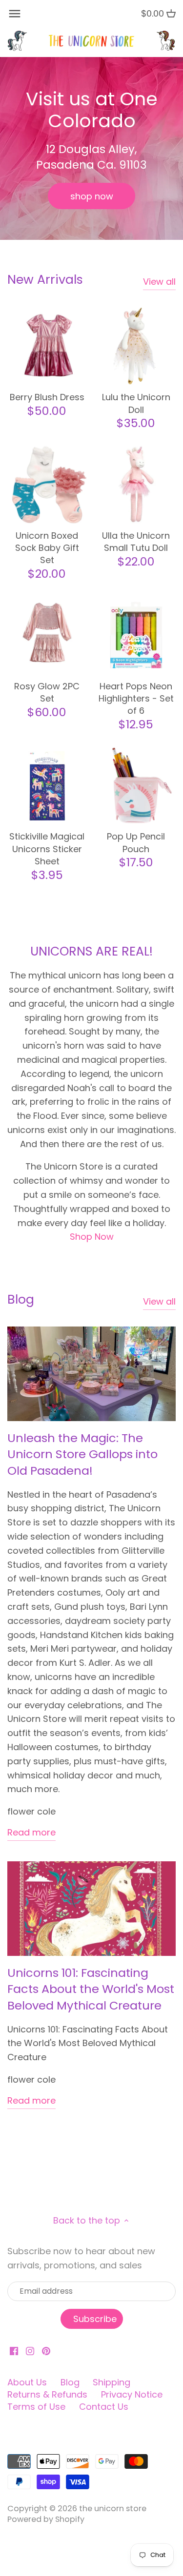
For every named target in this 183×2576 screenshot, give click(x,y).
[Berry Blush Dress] (47, 346)
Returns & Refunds (47, 2394)
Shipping (112, 2382)
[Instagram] (30, 2350)
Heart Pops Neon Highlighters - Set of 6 (136, 698)
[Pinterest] (46, 2350)
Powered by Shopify (46, 2519)
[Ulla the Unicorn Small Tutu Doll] (136, 485)
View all (159, 282)
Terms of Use (36, 2407)
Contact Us (104, 2407)
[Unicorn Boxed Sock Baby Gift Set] (47, 485)
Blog (21, 1299)
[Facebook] (14, 2350)
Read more (31, 1832)
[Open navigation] (15, 14)
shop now (92, 196)
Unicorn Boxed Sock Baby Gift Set (47, 548)
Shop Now (92, 1237)
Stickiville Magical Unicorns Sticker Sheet (47, 849)
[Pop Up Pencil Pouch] (136, 786)
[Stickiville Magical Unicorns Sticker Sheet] (47, 786)
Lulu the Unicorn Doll (136, 403)
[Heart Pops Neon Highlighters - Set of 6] (136, 635)
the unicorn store (113, 2508)
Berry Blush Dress (47, 397)
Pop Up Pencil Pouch (136, 842)
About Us (27, 2382)
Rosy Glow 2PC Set (47, 692)
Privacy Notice (132, 2394)
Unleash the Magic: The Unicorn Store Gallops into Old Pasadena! (82, 1454)
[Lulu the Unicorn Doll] (136, 346)
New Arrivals (45, 280)
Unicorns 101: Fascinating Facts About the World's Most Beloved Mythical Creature (91, 1989)
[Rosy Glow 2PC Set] (47, 635)
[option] (91, 148)
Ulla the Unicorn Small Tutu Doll (136, 542)
